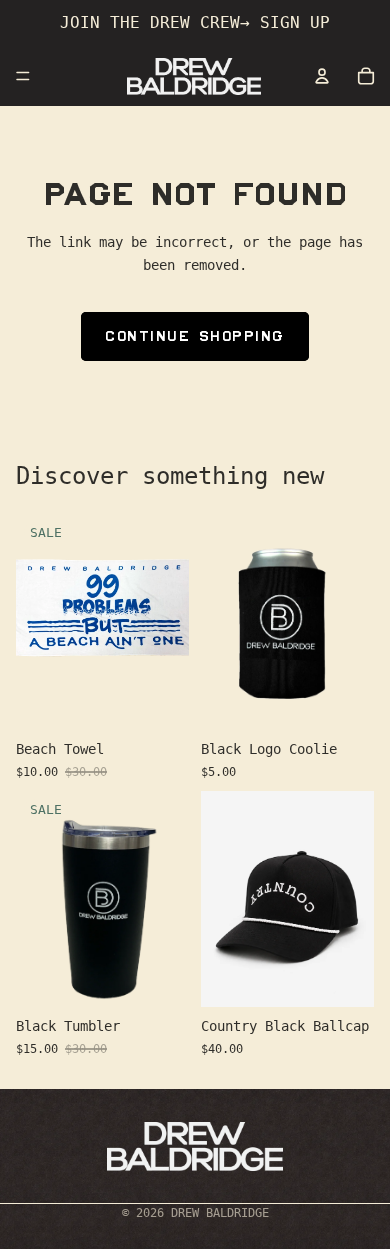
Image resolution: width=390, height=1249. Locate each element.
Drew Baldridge (220, 1213)
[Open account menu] (322, 76)
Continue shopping (195, 336)
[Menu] (23, 76)
